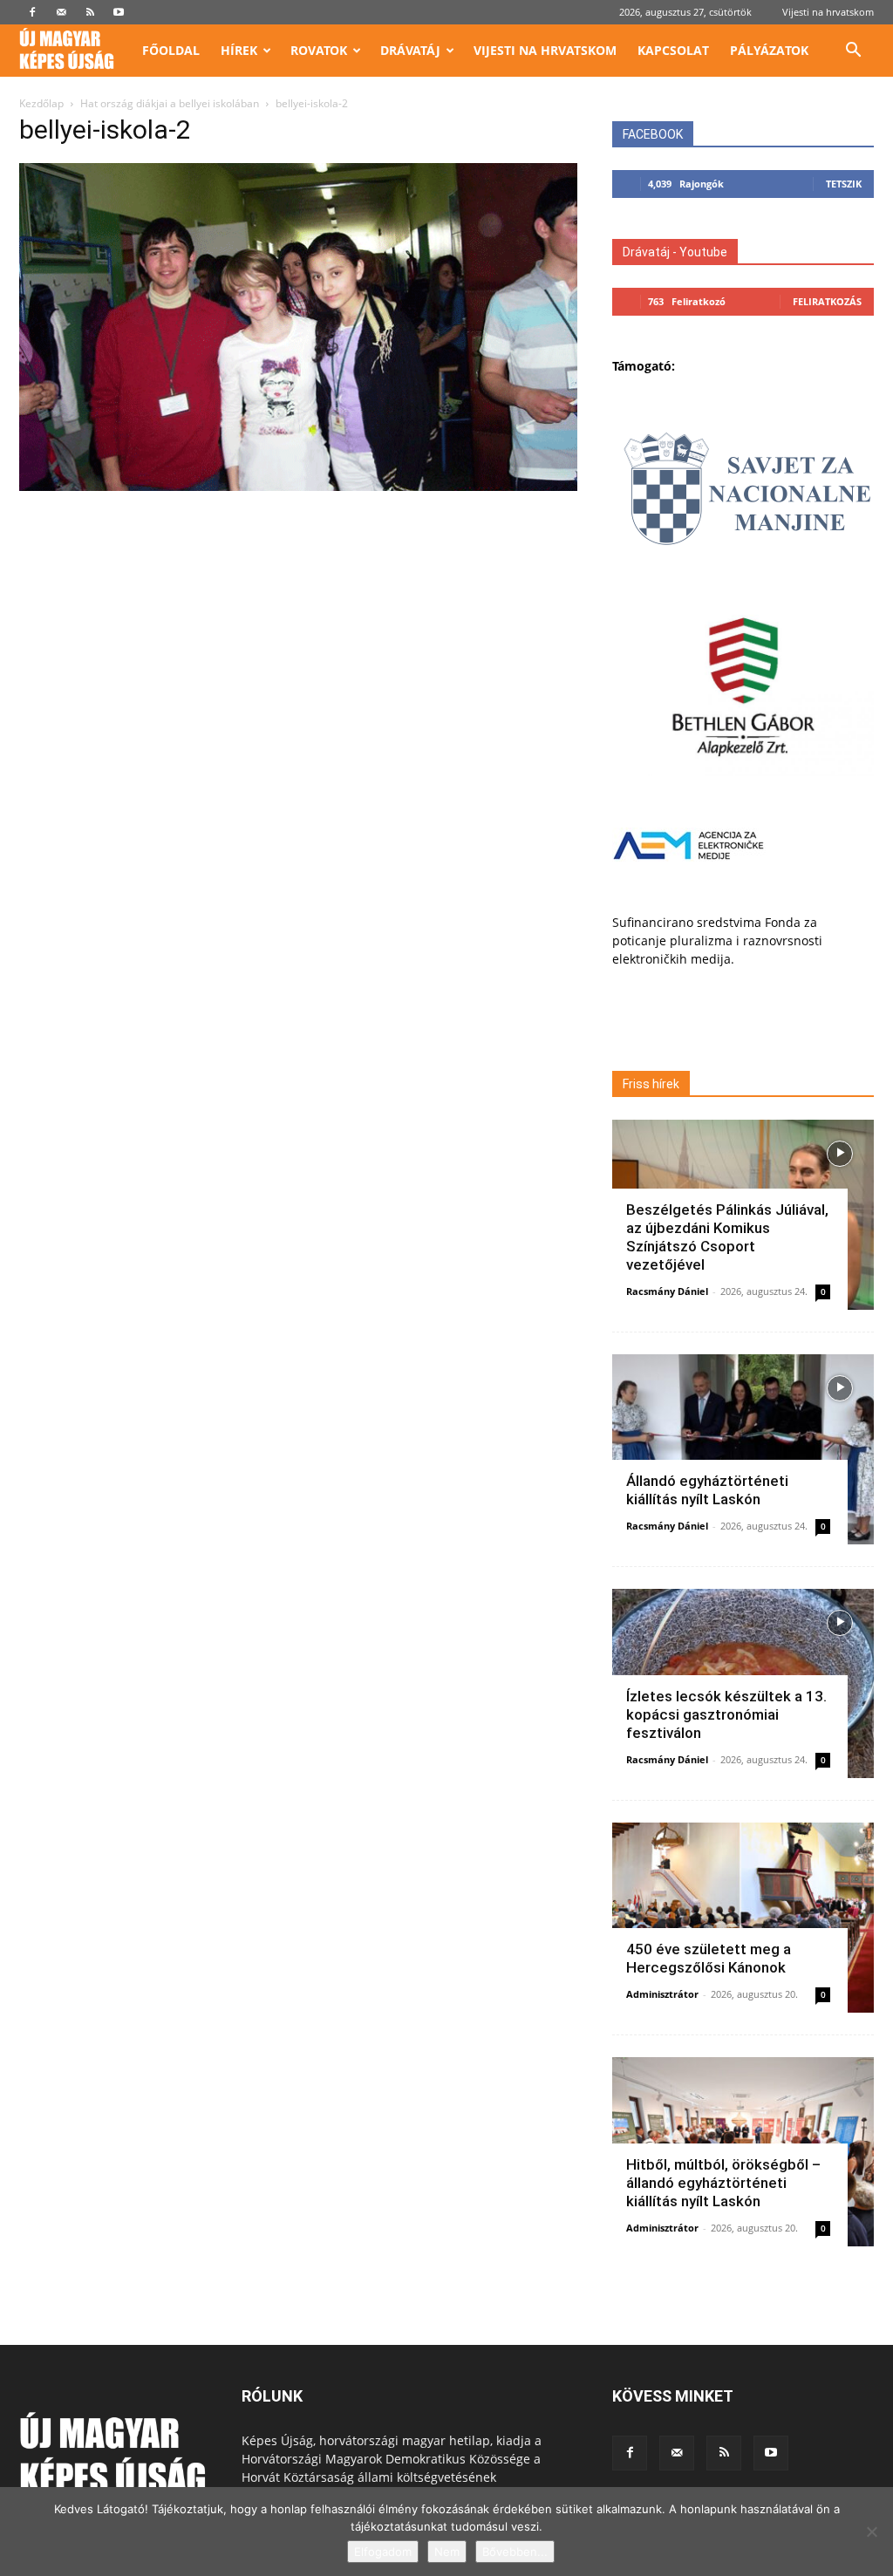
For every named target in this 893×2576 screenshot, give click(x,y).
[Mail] (61, 12)
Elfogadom (383, 2552)
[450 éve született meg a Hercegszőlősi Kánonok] (743, 1918)
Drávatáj (410, 50)
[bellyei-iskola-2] (298, 486)
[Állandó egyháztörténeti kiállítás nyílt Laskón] (743, 1449)
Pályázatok (769, 50)
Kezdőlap (41, 103)
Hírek (239, 50)
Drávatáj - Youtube (675, 252)
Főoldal (171, 50)
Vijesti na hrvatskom (828, 12)
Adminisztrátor (662, 1994)
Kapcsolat (673, 50)
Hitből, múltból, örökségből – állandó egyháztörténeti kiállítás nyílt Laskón (723, 2183)
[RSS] (90, 12)
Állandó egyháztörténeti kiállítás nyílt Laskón (707, 1490)
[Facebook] (32, 12)
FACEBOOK (653, 134)
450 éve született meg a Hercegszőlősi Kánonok (709, 1958)
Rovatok (319, 50)
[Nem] (871, 2532)
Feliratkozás (827, 301)
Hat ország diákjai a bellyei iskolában (170, 103)
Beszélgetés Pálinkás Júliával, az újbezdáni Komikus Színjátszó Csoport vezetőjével (727, 1237)
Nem (447, 2552)
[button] (853, 52)
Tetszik (844, 184)
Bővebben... (515, 2552)
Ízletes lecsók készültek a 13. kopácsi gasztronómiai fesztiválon (726, 1714)
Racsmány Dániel (667, 1291)
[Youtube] (119, 12)
